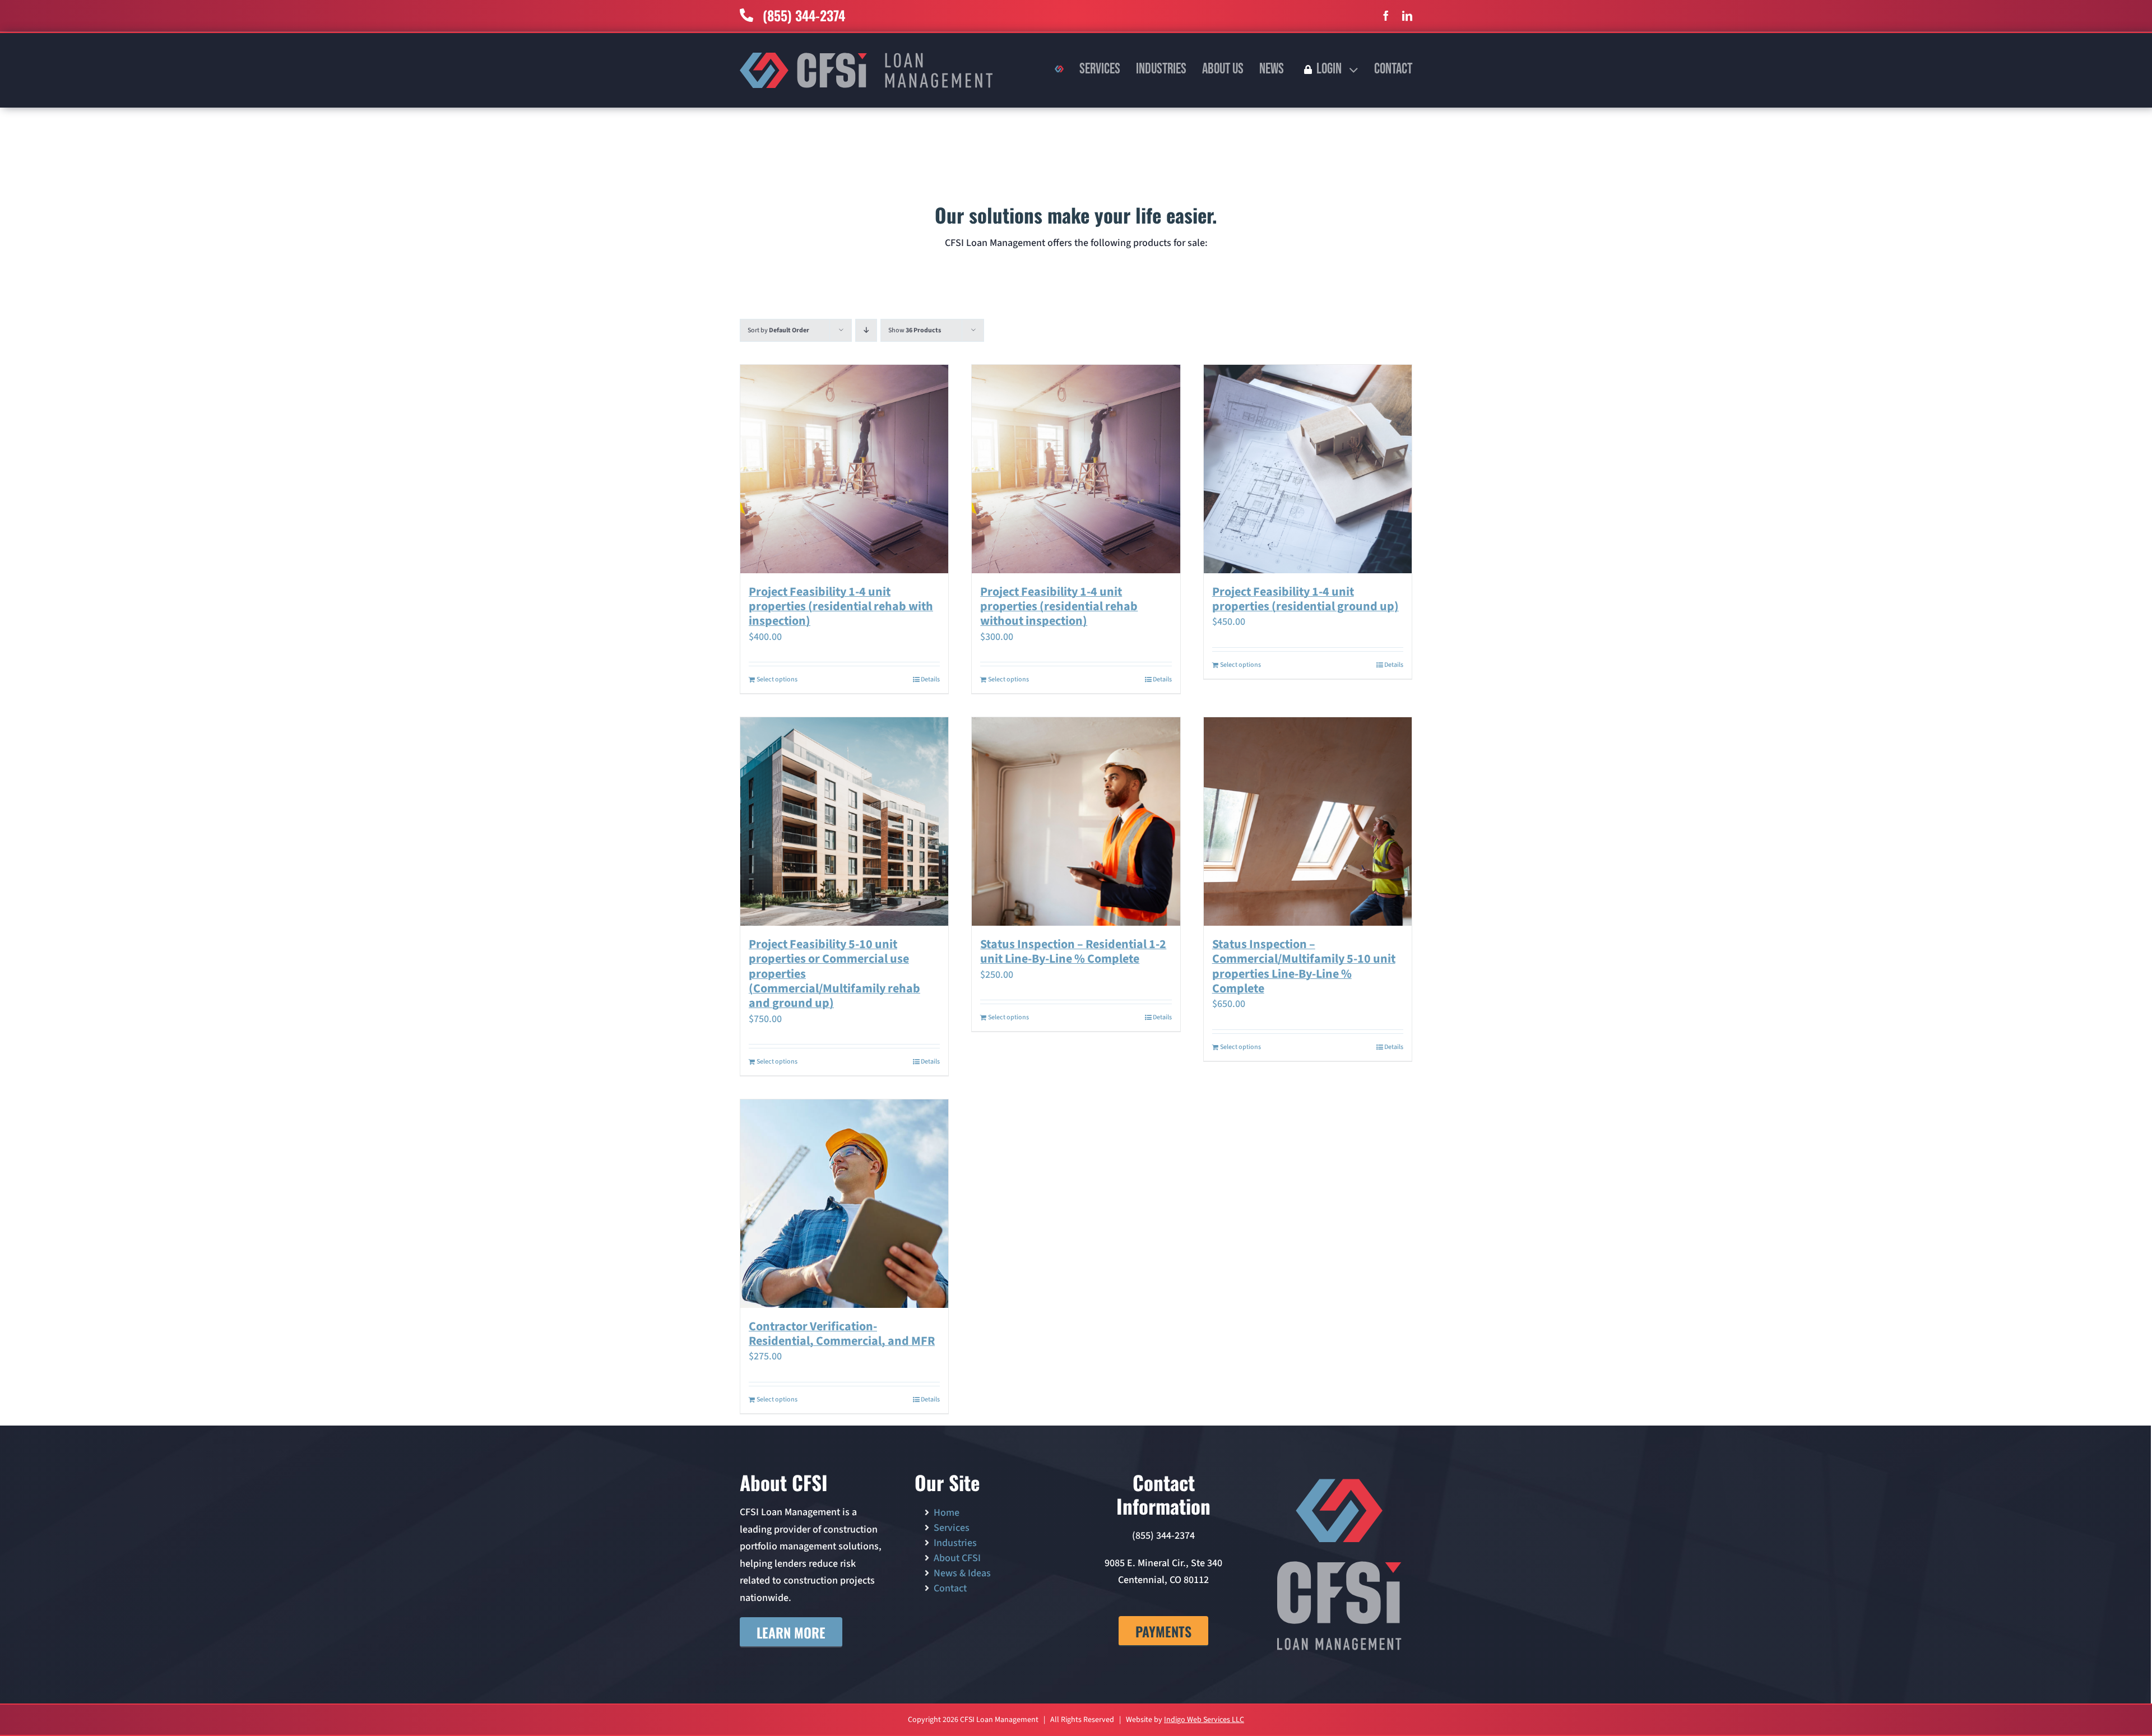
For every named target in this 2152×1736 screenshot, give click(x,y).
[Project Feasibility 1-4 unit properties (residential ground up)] (1308, 469)
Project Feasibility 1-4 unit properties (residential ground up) (1305, 599)
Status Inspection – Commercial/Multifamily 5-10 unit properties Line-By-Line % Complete (1304, 966)
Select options (777, 679)
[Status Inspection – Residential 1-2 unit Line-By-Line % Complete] (1076, 821)
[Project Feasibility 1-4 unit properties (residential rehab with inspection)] (844, 469)
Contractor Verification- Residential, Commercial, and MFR (842, 1334)
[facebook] (1386, 16)
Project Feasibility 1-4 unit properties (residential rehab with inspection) (841, 607)
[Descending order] (866, 330)
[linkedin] (1407, 16)
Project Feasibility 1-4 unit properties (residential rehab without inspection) (1059, 607)
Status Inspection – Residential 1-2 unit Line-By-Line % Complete (1073, 951)
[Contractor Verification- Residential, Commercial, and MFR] (844, 1203)
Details (930, 679)
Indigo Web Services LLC (1204, 1720)
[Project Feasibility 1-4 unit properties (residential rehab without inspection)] (1076, 469)
